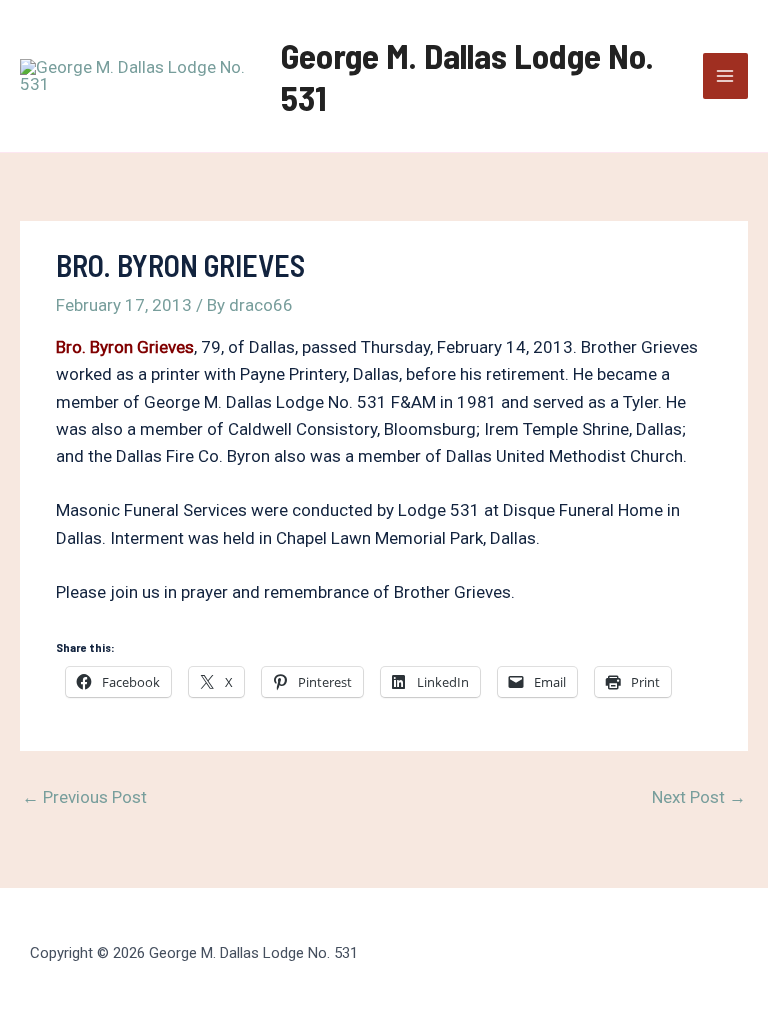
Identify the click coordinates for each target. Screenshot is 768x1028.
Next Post (699, 797)
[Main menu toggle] (726, 76)
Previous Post (84, 797)
